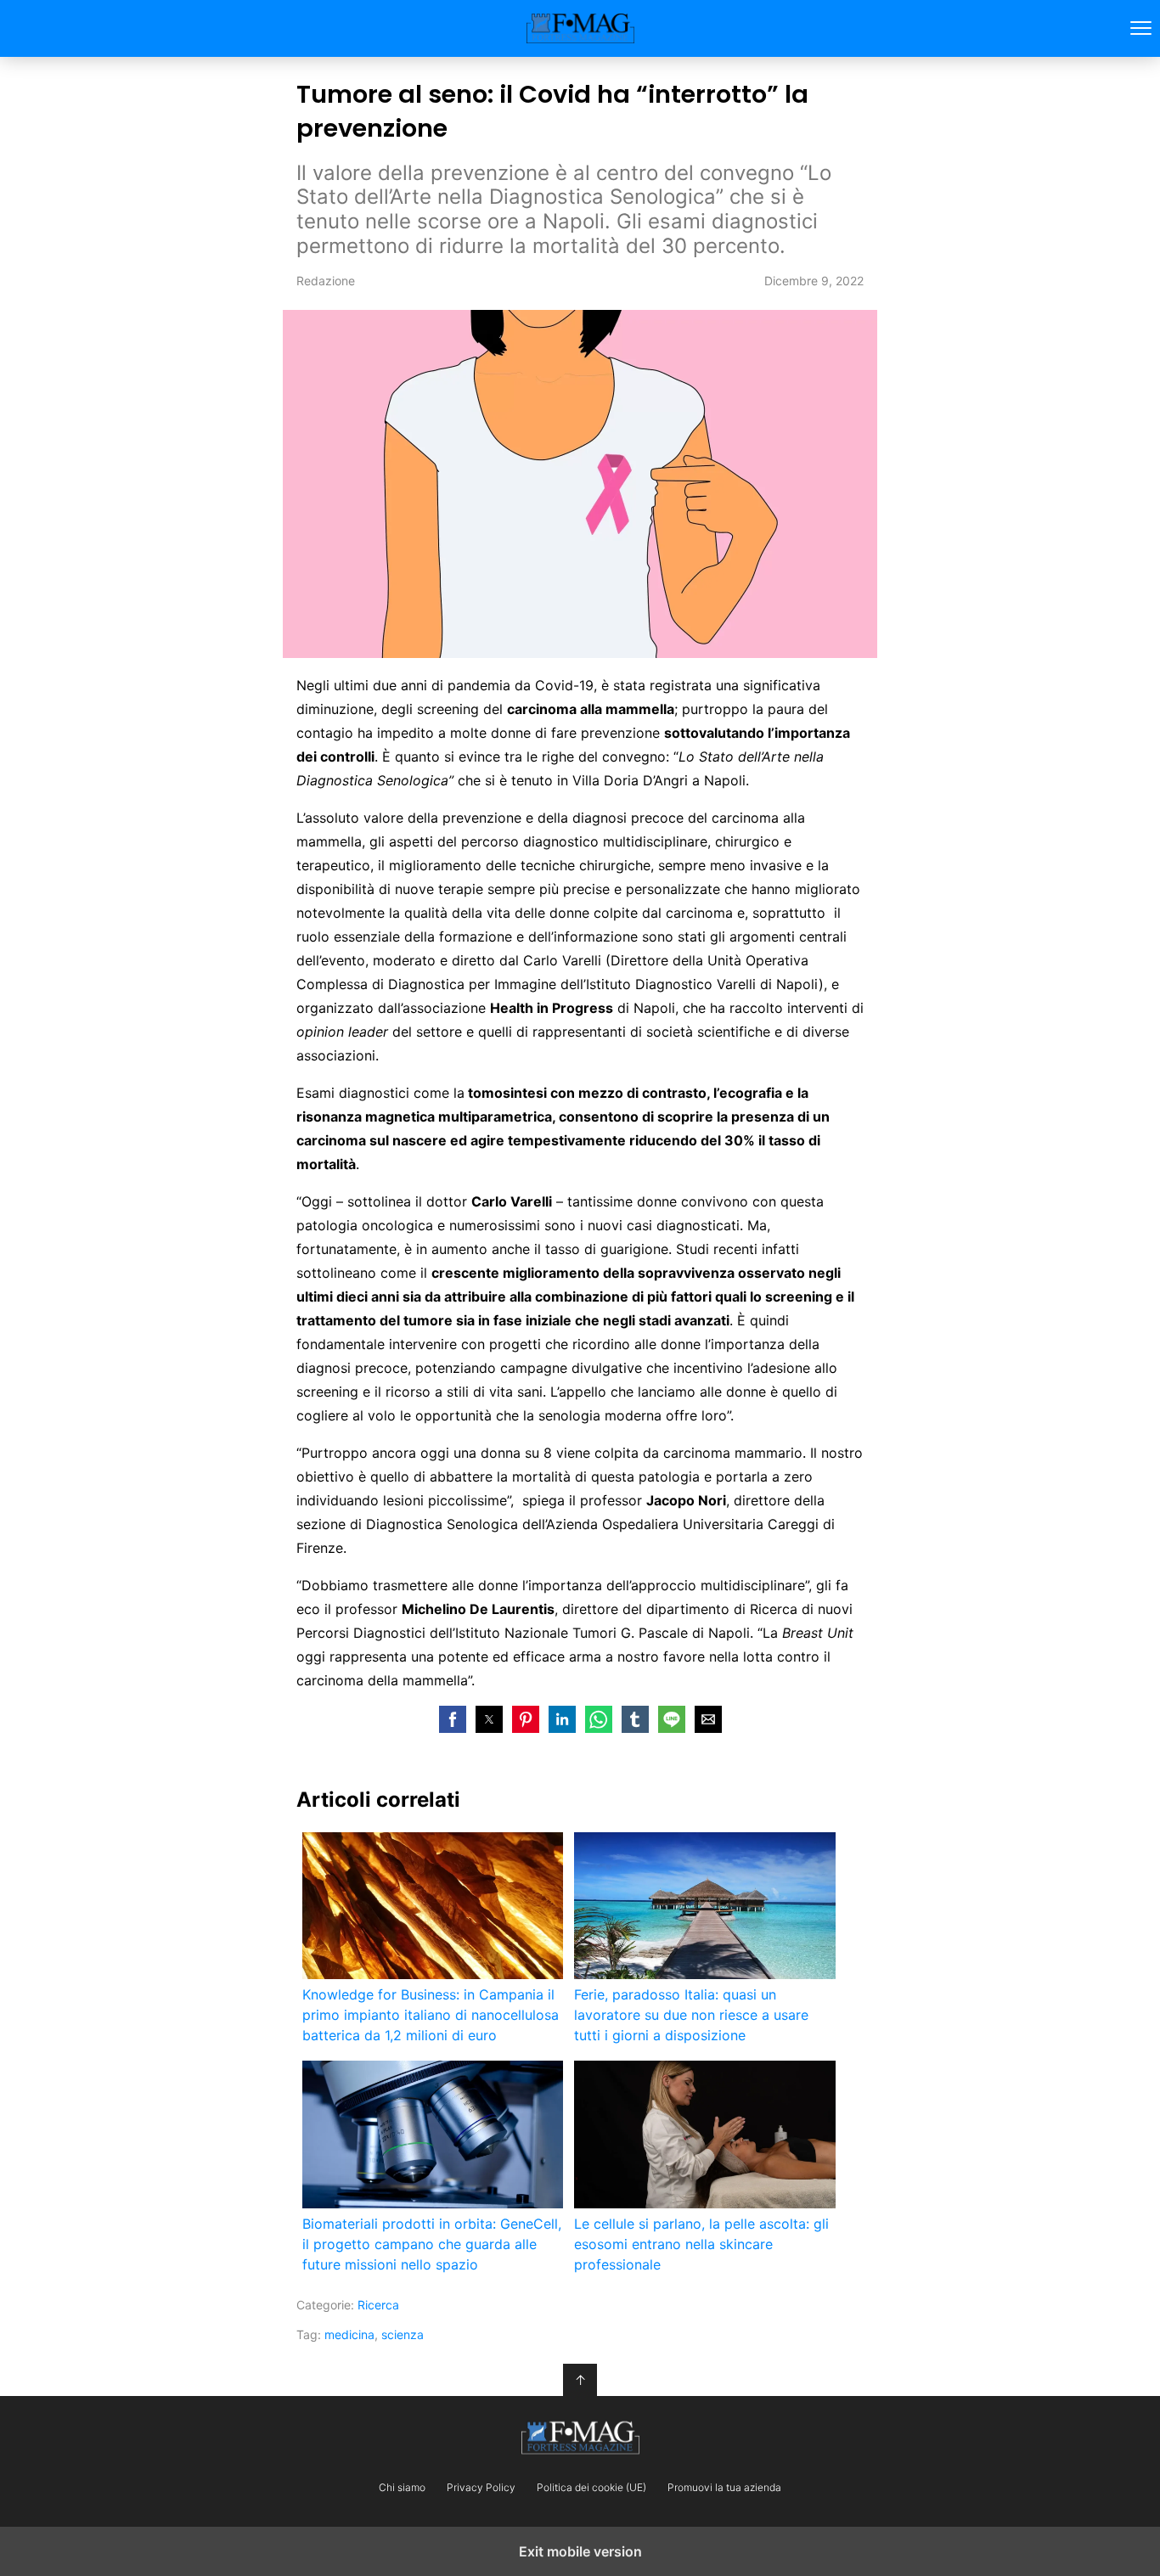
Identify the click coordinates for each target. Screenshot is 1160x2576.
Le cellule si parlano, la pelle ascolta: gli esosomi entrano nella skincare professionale (701, 2244)
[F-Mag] (580, 2438)
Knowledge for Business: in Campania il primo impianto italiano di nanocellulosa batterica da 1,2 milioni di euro (431, 2015)
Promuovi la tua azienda (724, 2488)
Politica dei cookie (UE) (591, 2488)
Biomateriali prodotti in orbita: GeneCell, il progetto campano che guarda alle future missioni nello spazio (432, 2244)
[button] (453, 1719)
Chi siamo (402, 2488)
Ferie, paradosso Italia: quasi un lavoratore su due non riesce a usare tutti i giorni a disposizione (691, 2015)
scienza (403, 2334)
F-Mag (580, 28)
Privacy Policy (481, 2488)
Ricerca (378, 2305)
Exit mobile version (580, 2551)
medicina (349, 2334)
